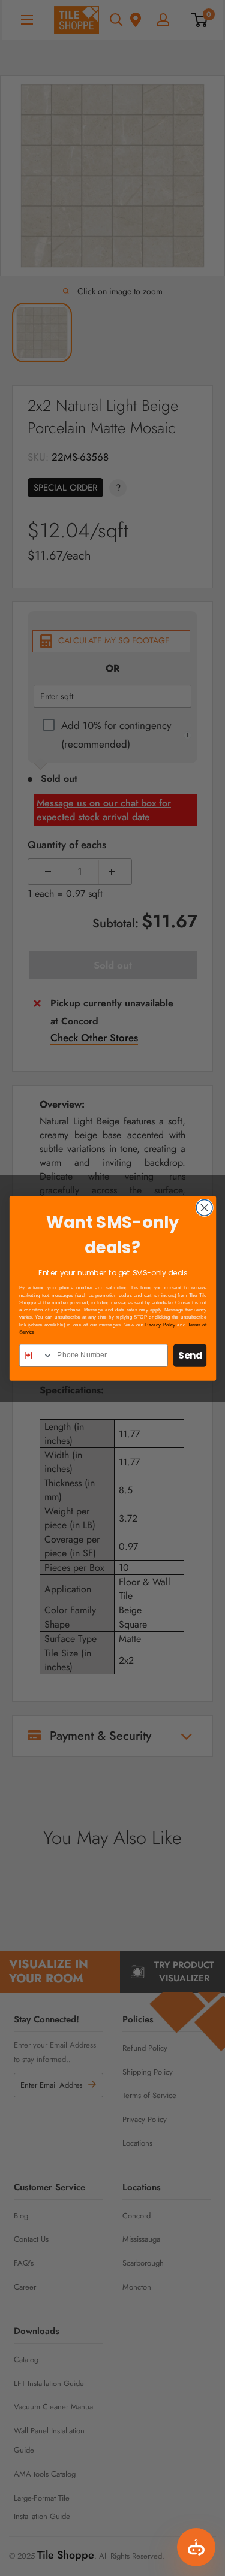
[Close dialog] (204, 1207)
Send (190, 1355)
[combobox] (36, 1355)
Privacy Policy (160, 1324)
